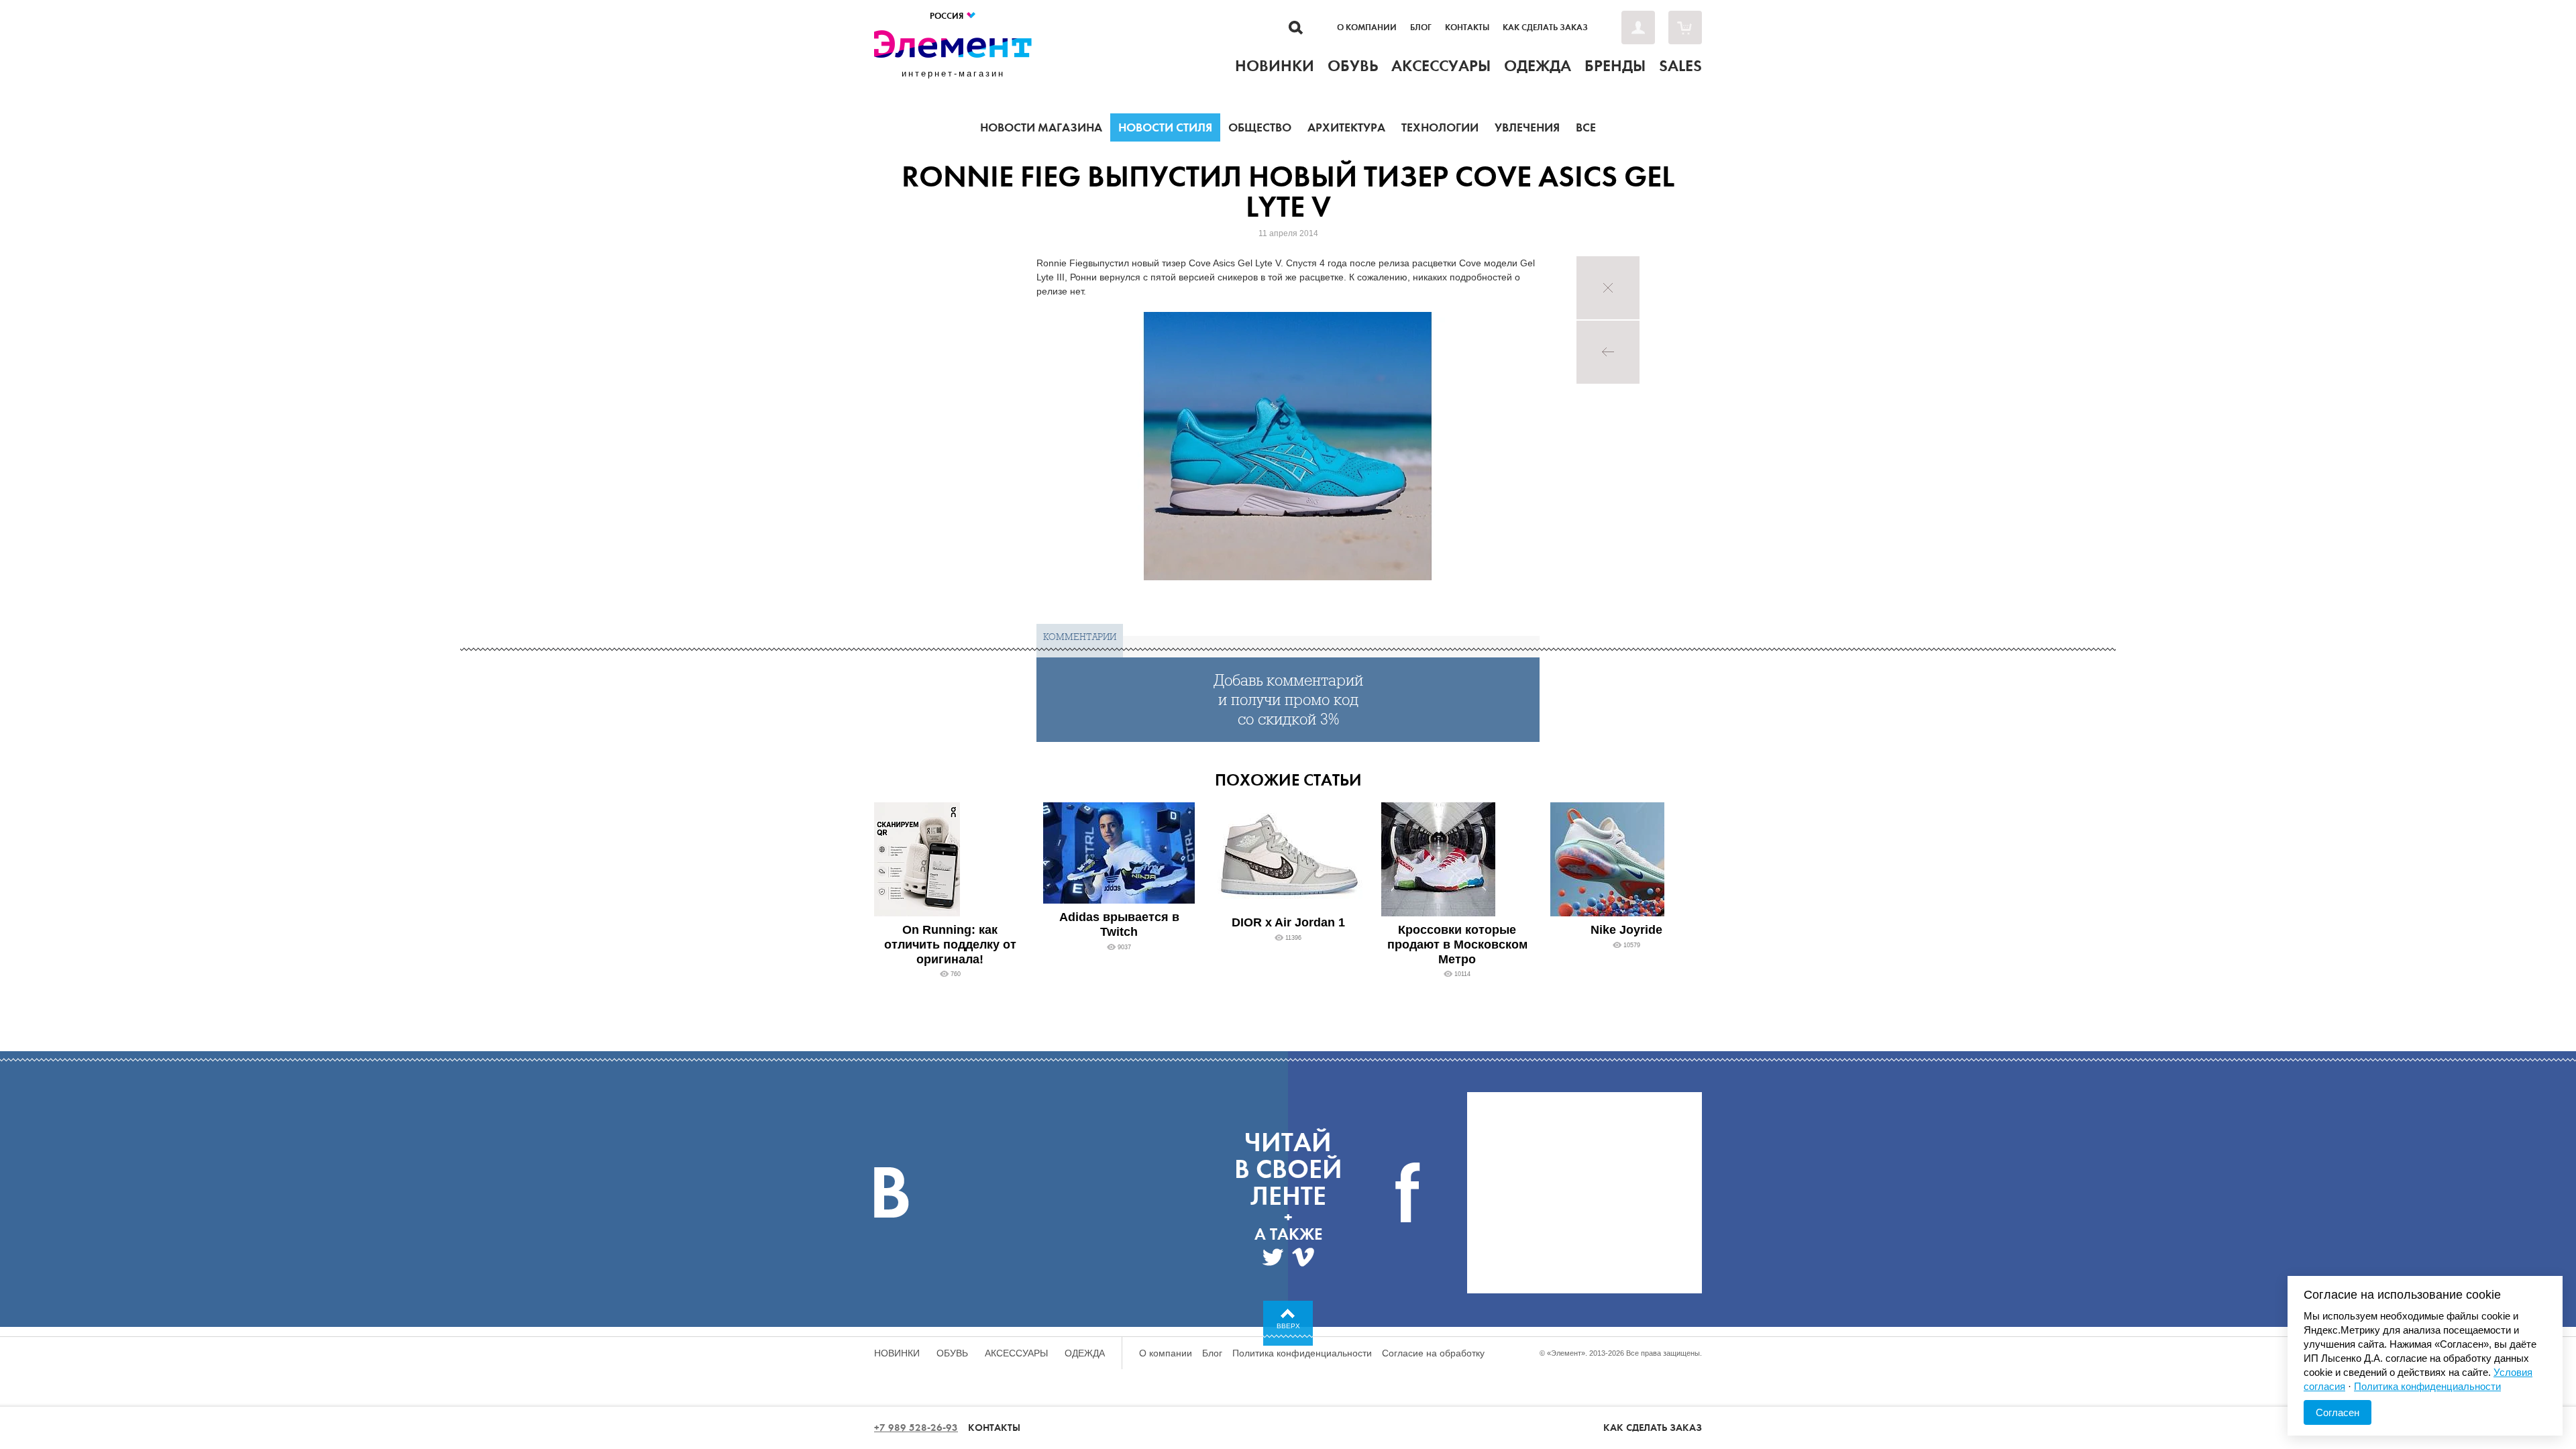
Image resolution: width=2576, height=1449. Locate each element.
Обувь (952, 1353)
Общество (1260, 127)
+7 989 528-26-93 (916, 1428)
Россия (948, 16)
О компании (1367, 28)
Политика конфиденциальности (1302, 1353)
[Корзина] (1685, 28)
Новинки (897, 1353)
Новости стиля (1165, 127)
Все (1586, 127)
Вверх (1288, 1326)
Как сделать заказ (1545, 28)
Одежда (1085, 1353)
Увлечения (1527, 127)
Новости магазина (1041, 127)
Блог (1421, 28)
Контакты (1467, 28)
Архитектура (1346, 127)
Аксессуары (1016, 1353)
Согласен (2338, 1412)
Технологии (1440, 127)
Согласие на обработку (1433, 1353)
